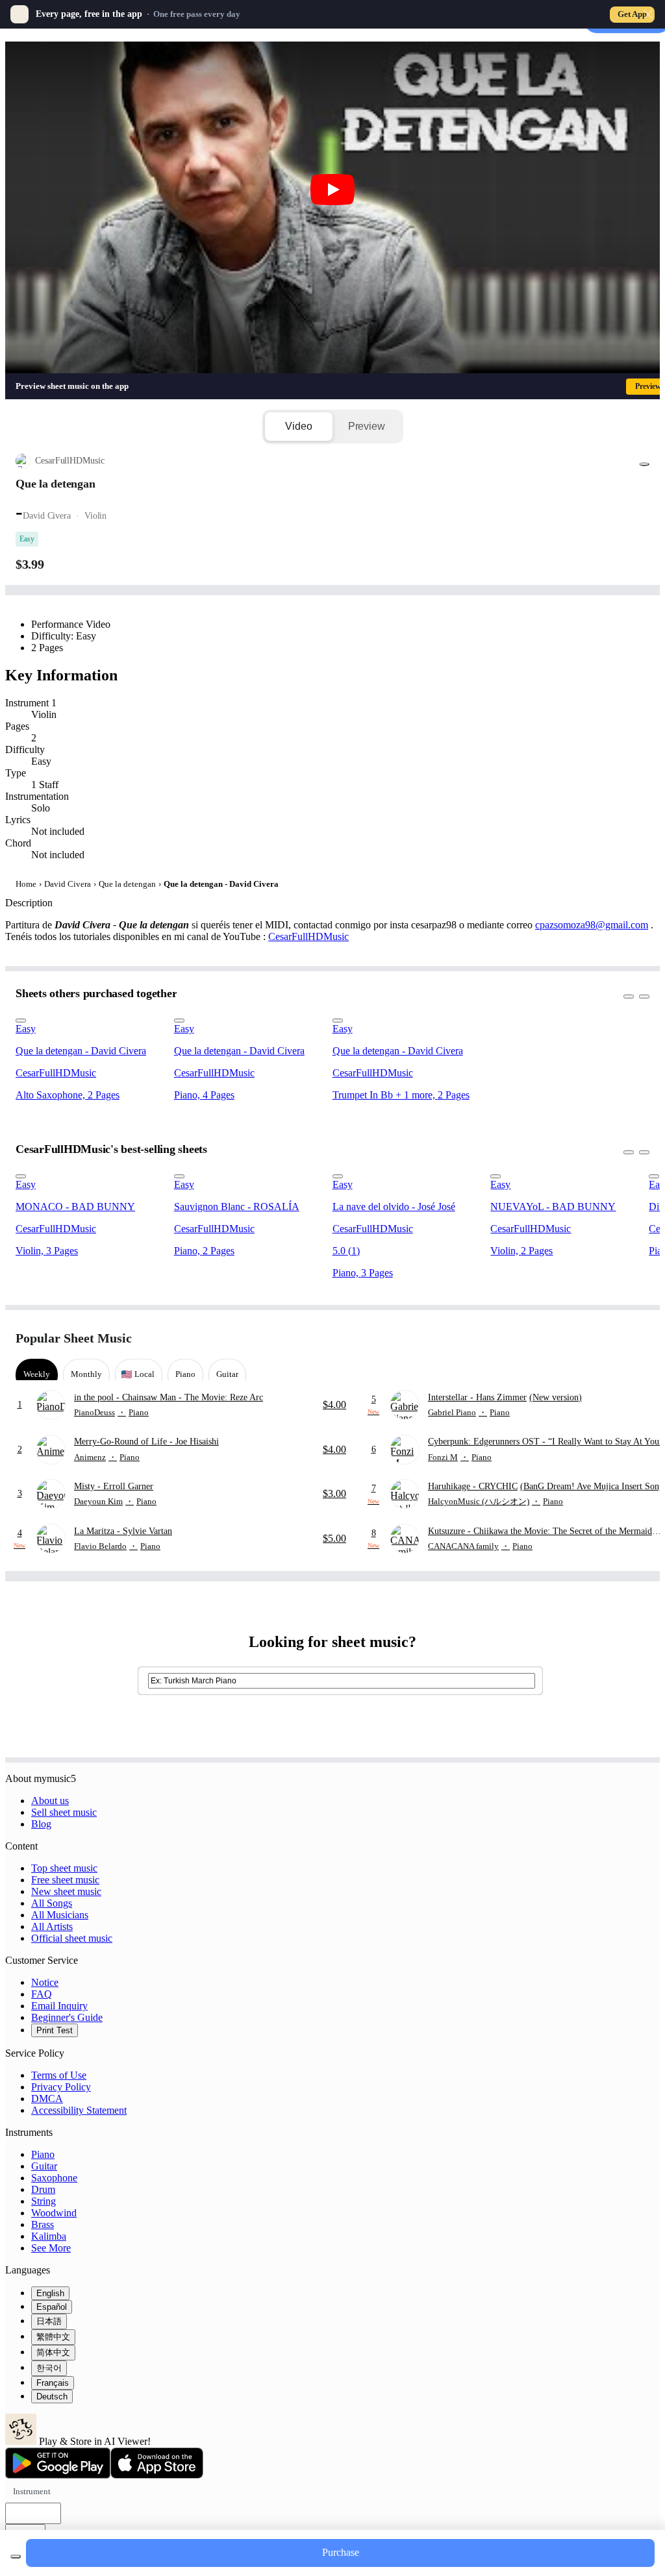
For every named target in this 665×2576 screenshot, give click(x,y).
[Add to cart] (16, 2557)
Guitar (44, 2166)
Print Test (55, 2030)
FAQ (42, 1994)
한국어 (49, 2368)
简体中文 (53, 2352)
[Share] (644, 464)
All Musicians (60, 1915)
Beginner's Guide (67, 2017)
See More (51, 2248)
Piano (43, 2154)
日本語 (49, 2321)
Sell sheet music (64, 1812)
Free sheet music (65, 1880)
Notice (45, 1982)
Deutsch (52, 2396)
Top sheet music (64, 1868)
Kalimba (49, 2236)
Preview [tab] (367, 426)
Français (53, 2383)
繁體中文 (53, 2337)
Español (52, 2307)
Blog (41, 1824)
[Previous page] (615, 1338)
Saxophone (54, 2178)
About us (50, 1801)
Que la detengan (127, 884)
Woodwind (54, 2213)
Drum (43, 2189)
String (44, 2201)
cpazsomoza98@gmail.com (592, 925)
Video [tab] (298, 426)
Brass (43, 2224)
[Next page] (638, 1338)
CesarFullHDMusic (308, 936)
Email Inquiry (59, 2006)
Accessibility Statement (79, 2110)
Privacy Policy (61, 2087)
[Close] (648, 14)
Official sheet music (72, 1938)
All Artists (52, 1926)
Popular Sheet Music (74, 1338)
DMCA (47, 2099)
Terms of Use (59, 2075)
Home (26, 884)
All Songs (52, 1903)
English (50, 2293)
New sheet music (66, 1891)
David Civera (68, 884)
